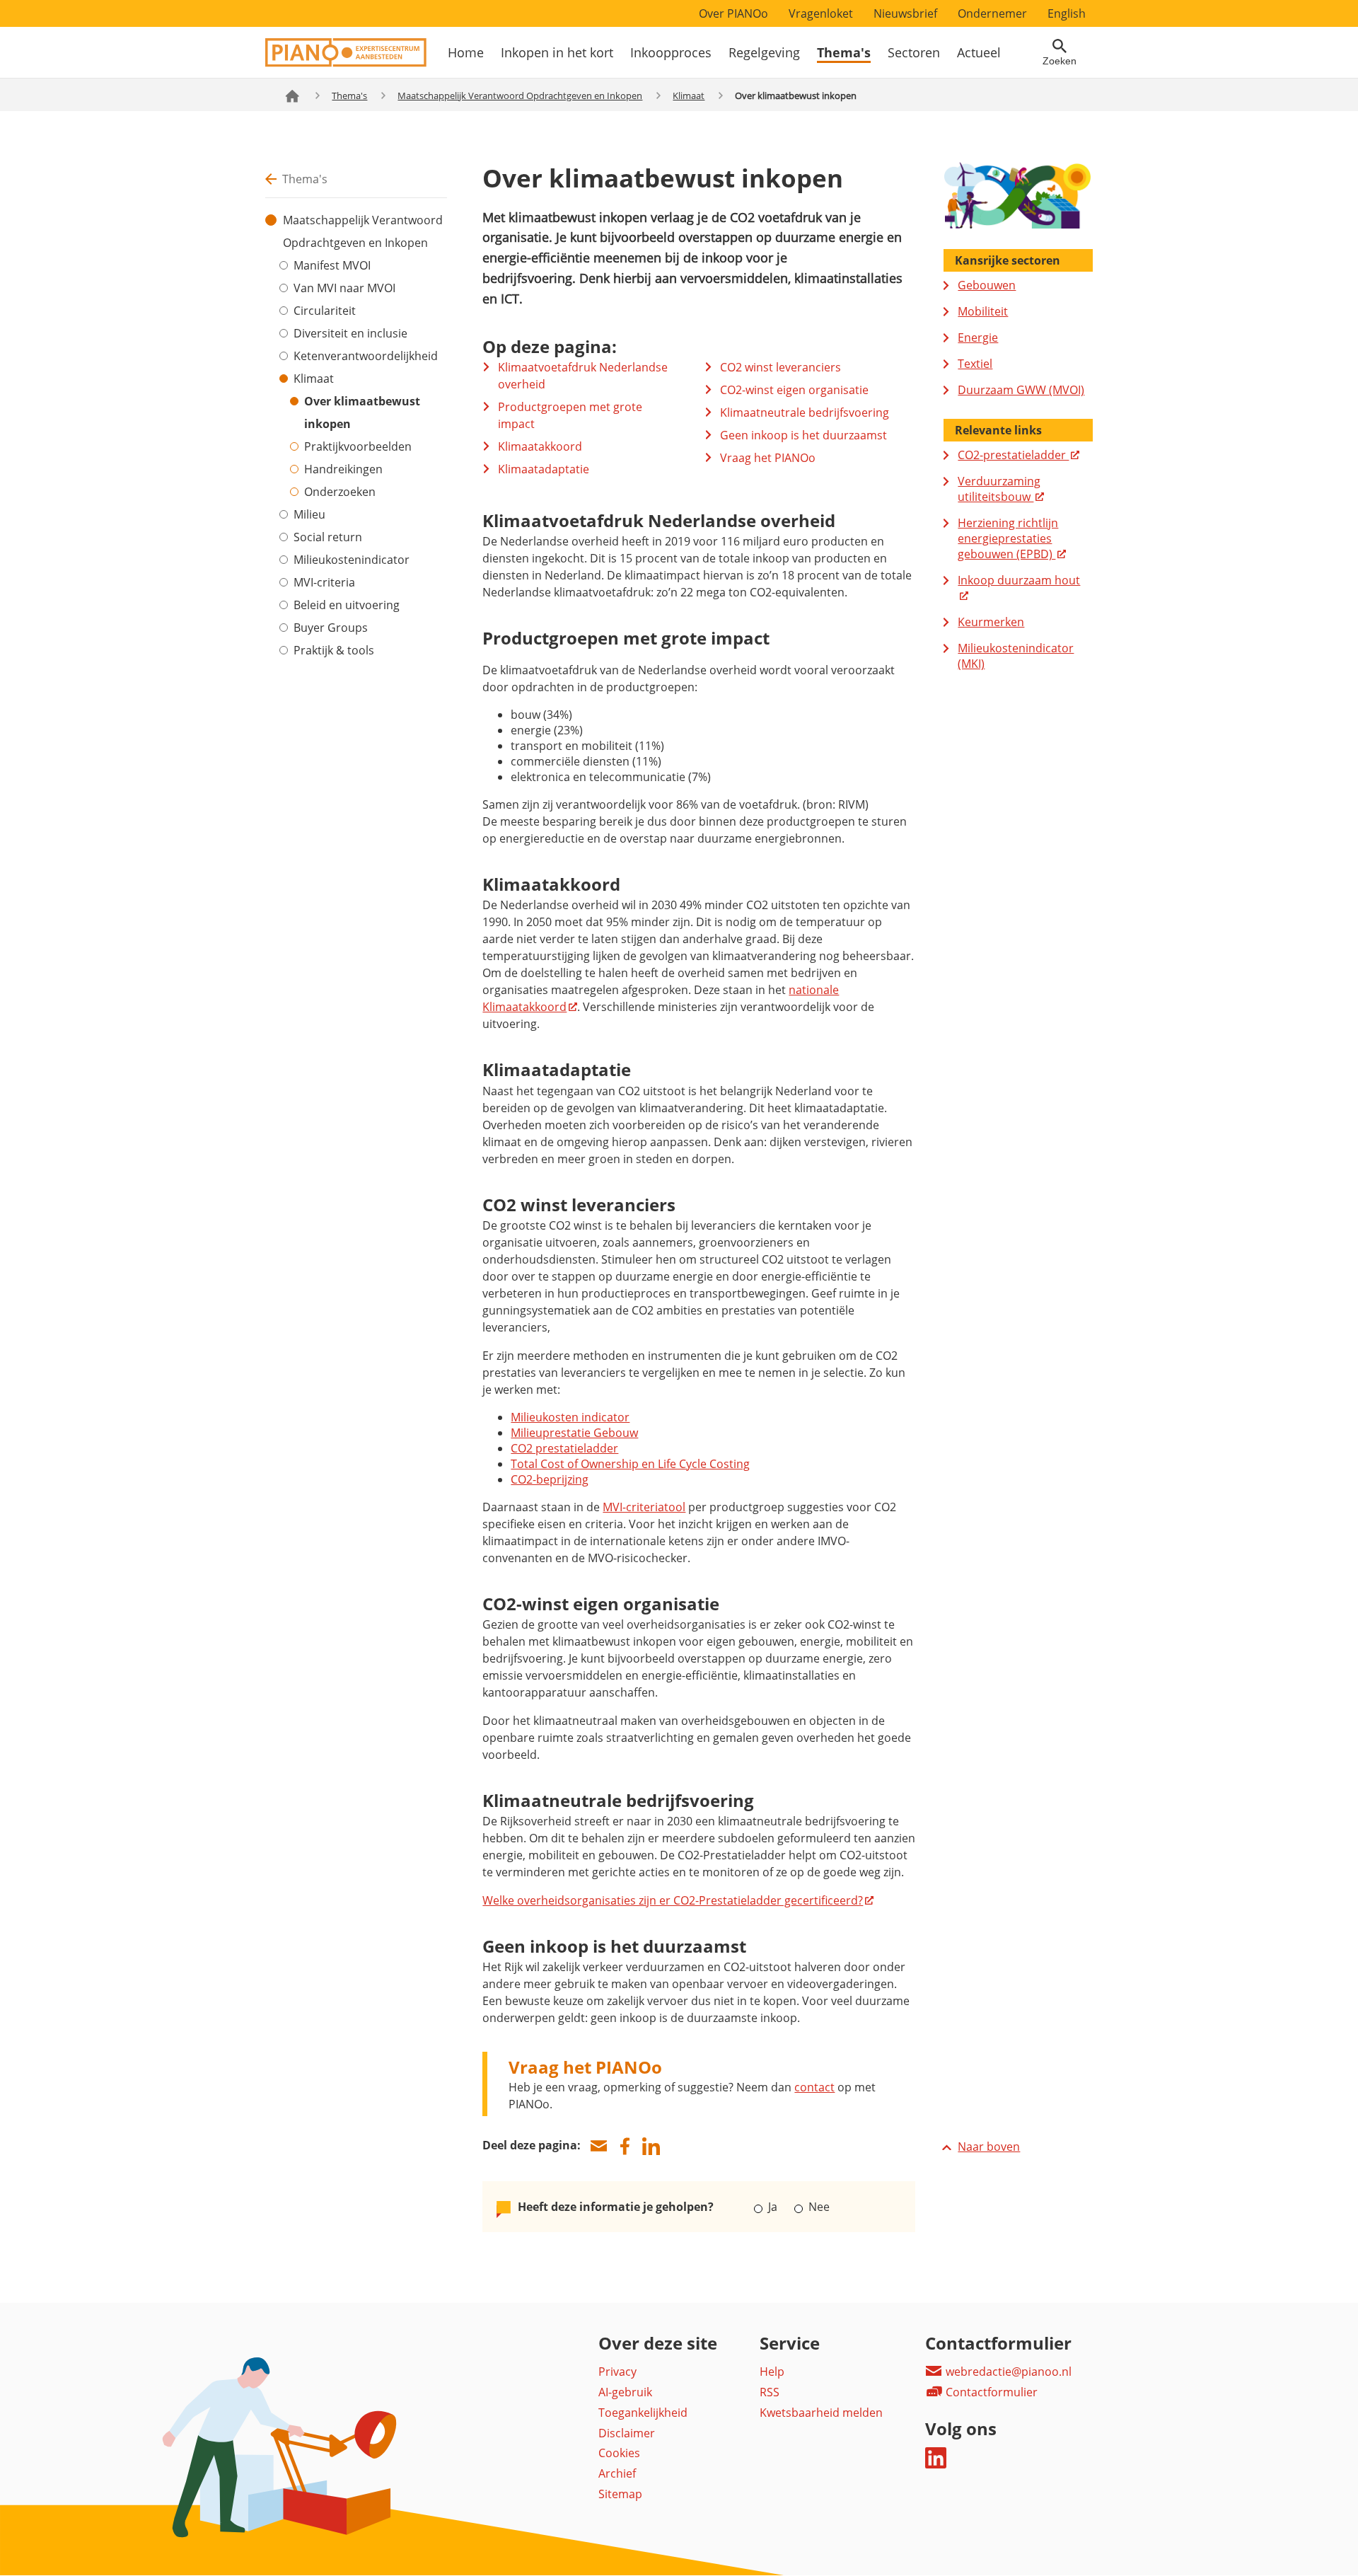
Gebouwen (987, 285)
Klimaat (689, 96)
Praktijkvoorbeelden (358, 446)
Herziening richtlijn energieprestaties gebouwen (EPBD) (1008, 538)
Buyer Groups (331, 628)
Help (772, 2372)
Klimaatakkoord (540, 446)
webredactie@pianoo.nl (1007, 2372)
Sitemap (620, 2494)
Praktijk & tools (334, 650)
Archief (617, 2473)
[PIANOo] (346, 63)
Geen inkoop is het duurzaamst (803, 435)
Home (466, 52)
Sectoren (914, 52)
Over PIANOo (733, 13)
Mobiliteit (983, 311)
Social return (328, 537)
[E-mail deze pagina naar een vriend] (598, 2146)
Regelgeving (764, 52)
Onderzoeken (340, 492)
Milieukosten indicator (570, 1417)
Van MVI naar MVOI (344, 288)
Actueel (979, 52)
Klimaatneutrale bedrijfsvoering (805, 412)
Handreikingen (343, 469)
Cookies (619, 2453)
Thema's (844, 52)
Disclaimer (627, 2433)
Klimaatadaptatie (544, 469)
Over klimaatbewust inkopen (362, 412)
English (1067, 13)
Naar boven (989, 2147)
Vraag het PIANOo (768, 458)
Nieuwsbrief (905, 13)
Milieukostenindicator (352, 560)
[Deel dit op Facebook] (625, 2146)
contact (814, 2087)
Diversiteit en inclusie (350, 333)
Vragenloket (821, 13)
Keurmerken (991, 622)
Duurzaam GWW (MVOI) (1021, 390)
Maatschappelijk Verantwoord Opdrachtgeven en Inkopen (520, 96)
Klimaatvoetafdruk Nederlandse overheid (583, 376)
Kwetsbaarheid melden (821, 2413)
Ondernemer (992, 13)
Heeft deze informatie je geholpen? (616, 2207)
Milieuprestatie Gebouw (574, 1433)
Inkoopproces (671, 52)
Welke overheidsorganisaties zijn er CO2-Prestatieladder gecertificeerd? (673, 1900)
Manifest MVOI (332, 265)
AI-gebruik (625, 2392)
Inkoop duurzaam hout (1019, 580)
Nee (817, 2207)
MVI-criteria (324, 582)
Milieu (309, 514)
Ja (773, 2207)
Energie (978, 337)
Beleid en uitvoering (347, 605)
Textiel (975, 364)
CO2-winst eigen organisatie (794, 390)
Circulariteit (325, 311)
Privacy (617, 2372)
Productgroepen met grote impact (570, 415)
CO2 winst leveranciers (780, 367)
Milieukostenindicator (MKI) (1016, 656)
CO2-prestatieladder (1013, 455)
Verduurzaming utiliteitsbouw (999, 489)
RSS (770, 2392)
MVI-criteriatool (644, 1507)
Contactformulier (990, 2392)
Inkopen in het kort (557, 52)
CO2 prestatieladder (564, 1448)
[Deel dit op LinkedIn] (651, 2146)
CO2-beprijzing (550, 1479)
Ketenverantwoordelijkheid (366, 356)
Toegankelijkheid (643, 2413)
